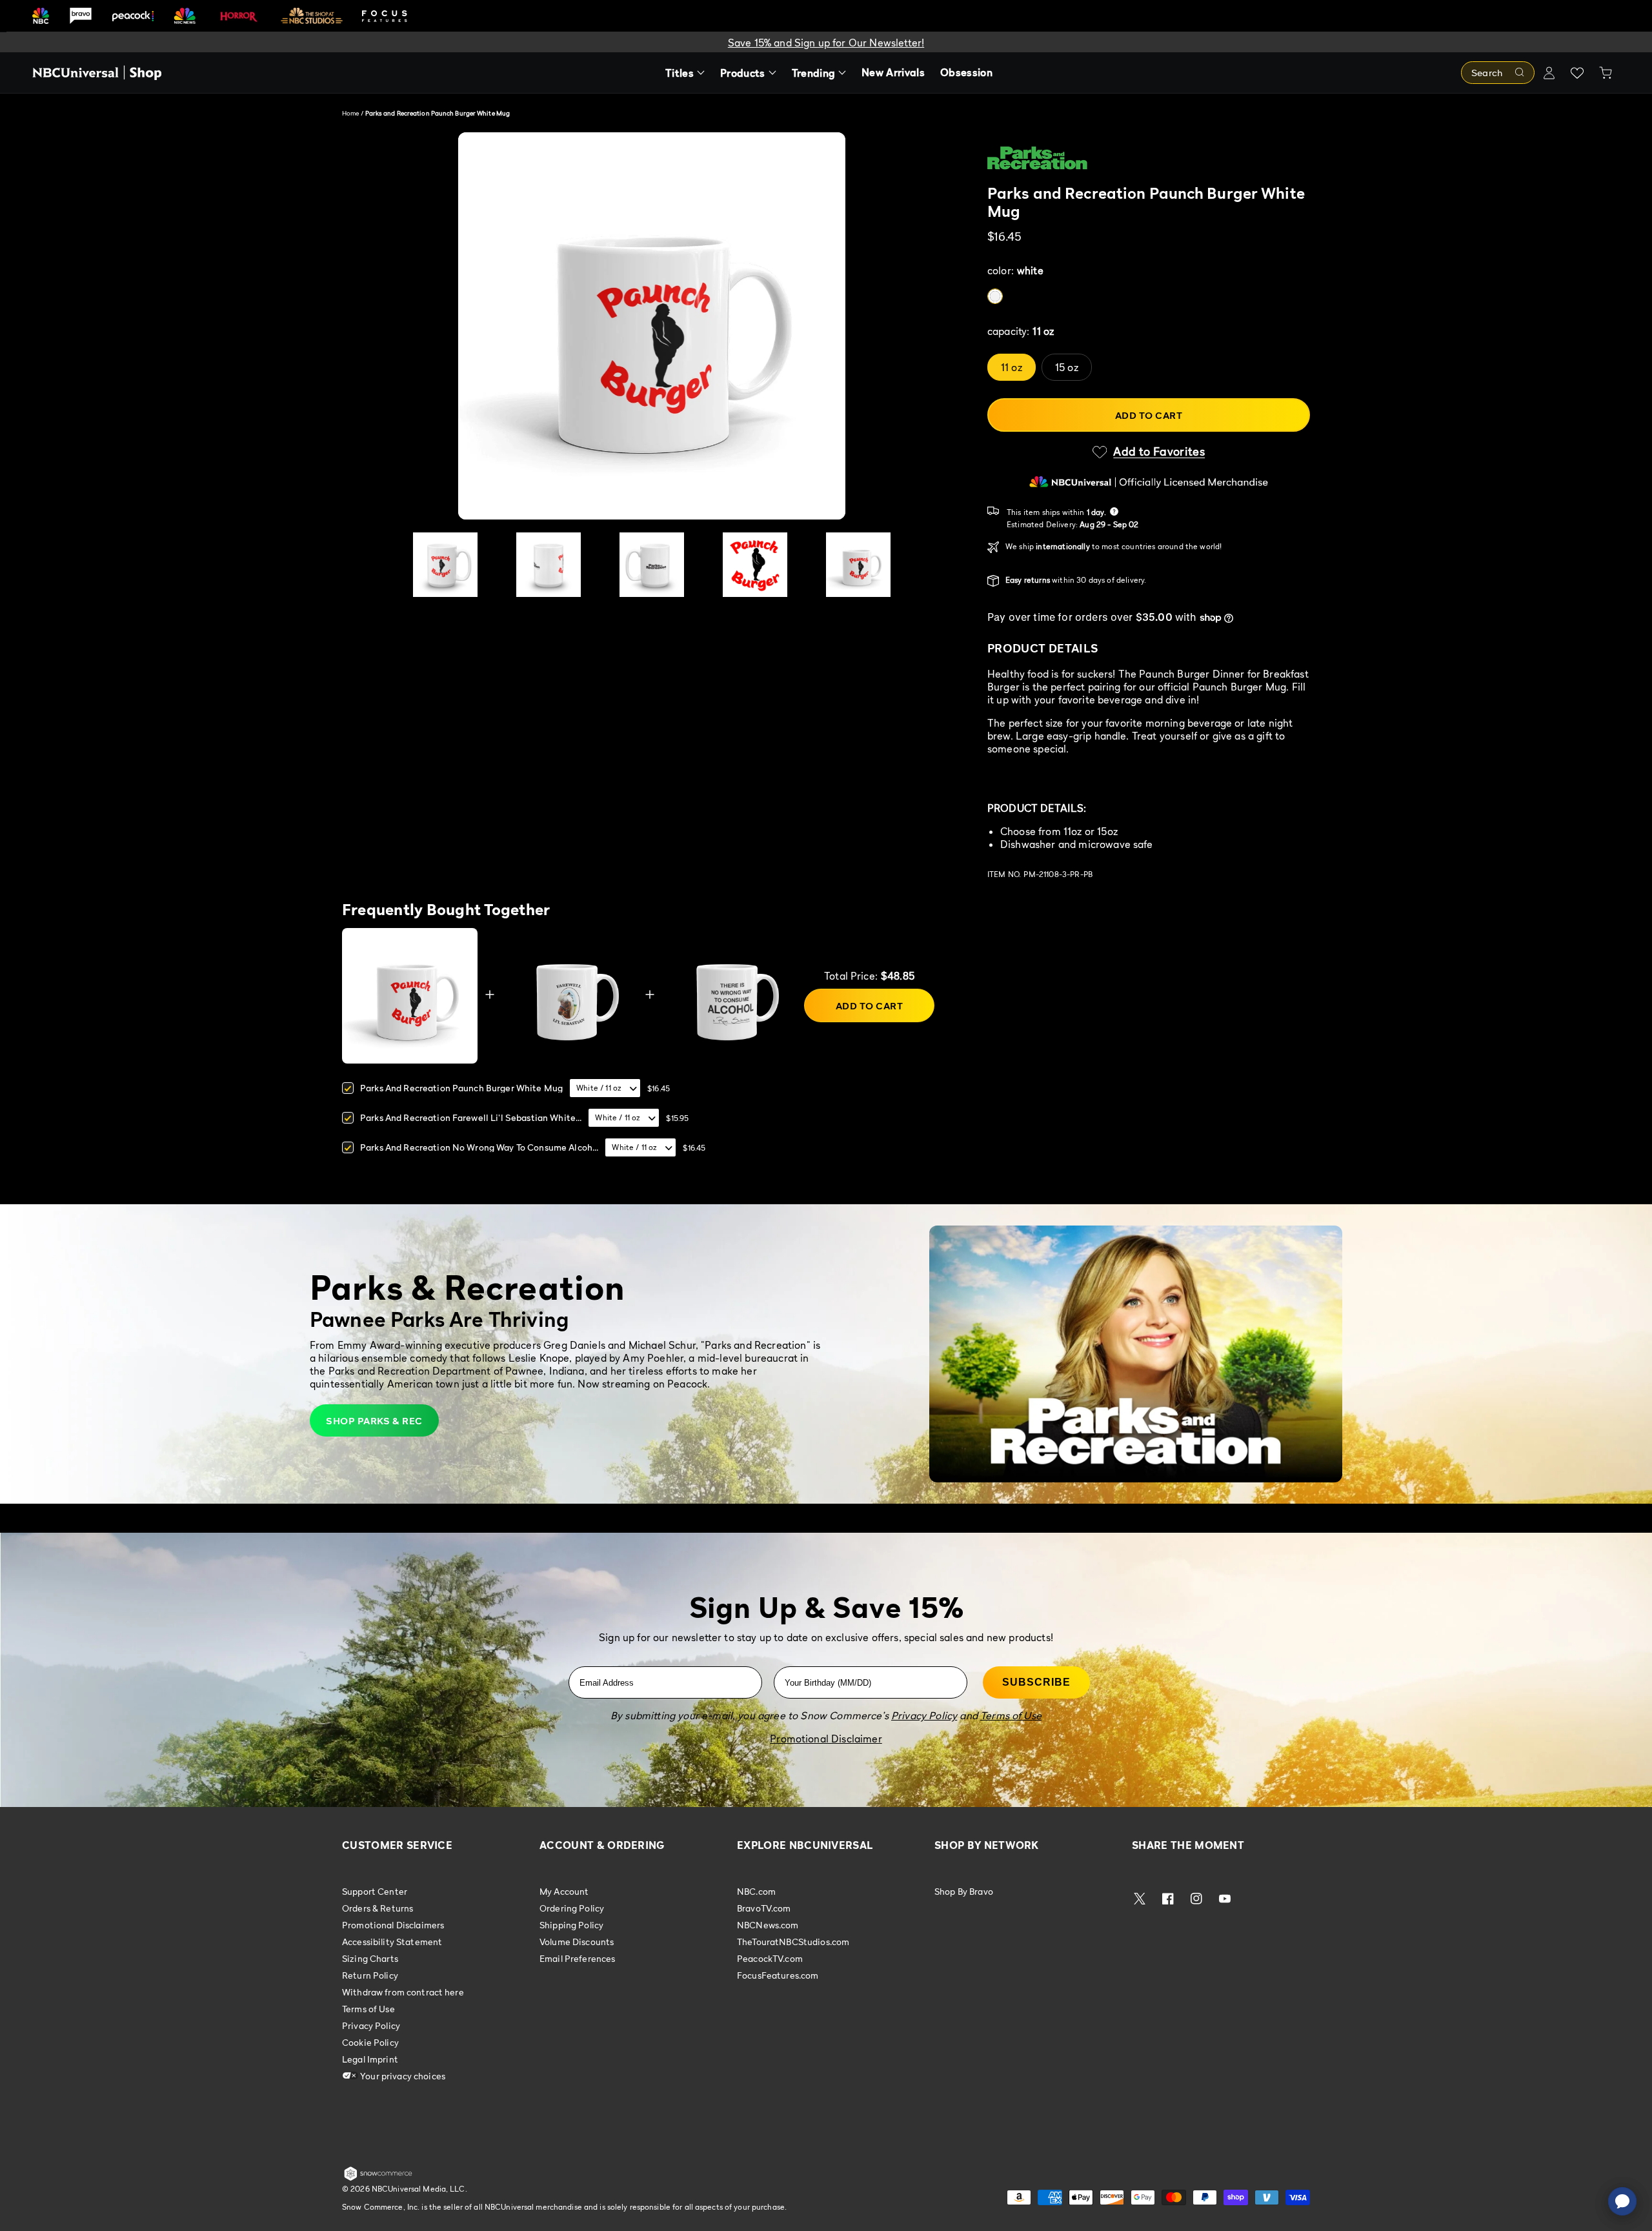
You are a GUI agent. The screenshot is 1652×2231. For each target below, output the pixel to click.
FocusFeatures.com (778, 1975)
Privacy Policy (371, 2025)
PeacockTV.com (770, 1958)
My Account (564, 1892)
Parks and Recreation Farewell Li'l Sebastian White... (471, 1117)
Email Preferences (577, 1958)
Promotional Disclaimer (826, 1739)
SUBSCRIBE (1036, 1682)
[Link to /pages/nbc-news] (185, 16)
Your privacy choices (402, 2076)
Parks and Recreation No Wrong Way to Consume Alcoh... (479, 1147)
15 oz (1067, 367)
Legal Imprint (370, 2059)
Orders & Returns (378, 1908)
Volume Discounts (577, 1942)
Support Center (375, 1892)
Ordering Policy (572, 1908)
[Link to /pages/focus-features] (385, 16)
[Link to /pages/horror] (239, 15)
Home (350, 113)
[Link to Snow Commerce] (378, 2178)
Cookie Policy (370, 2042)
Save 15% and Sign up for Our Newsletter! (826, 43)
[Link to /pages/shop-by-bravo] (81, 16)
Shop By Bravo (964, 1892)
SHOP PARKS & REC (374, 1420)
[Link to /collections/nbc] (41, 16)
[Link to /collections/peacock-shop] (133, 16)
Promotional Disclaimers (393, 1925)
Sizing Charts (370, 1958)
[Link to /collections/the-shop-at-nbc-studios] (312, 16)
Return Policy (370, 1975)
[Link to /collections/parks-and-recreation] (1149, 158)
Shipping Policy (571, 1925)
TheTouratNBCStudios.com (793, 1942)
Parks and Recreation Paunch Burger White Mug (461, 1088)
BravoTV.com (764, 1908)
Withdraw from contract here (403, 1992)
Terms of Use (368, 2009)
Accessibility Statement (392, 1942)
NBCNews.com (768, 1925)
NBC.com (756, 1892)
